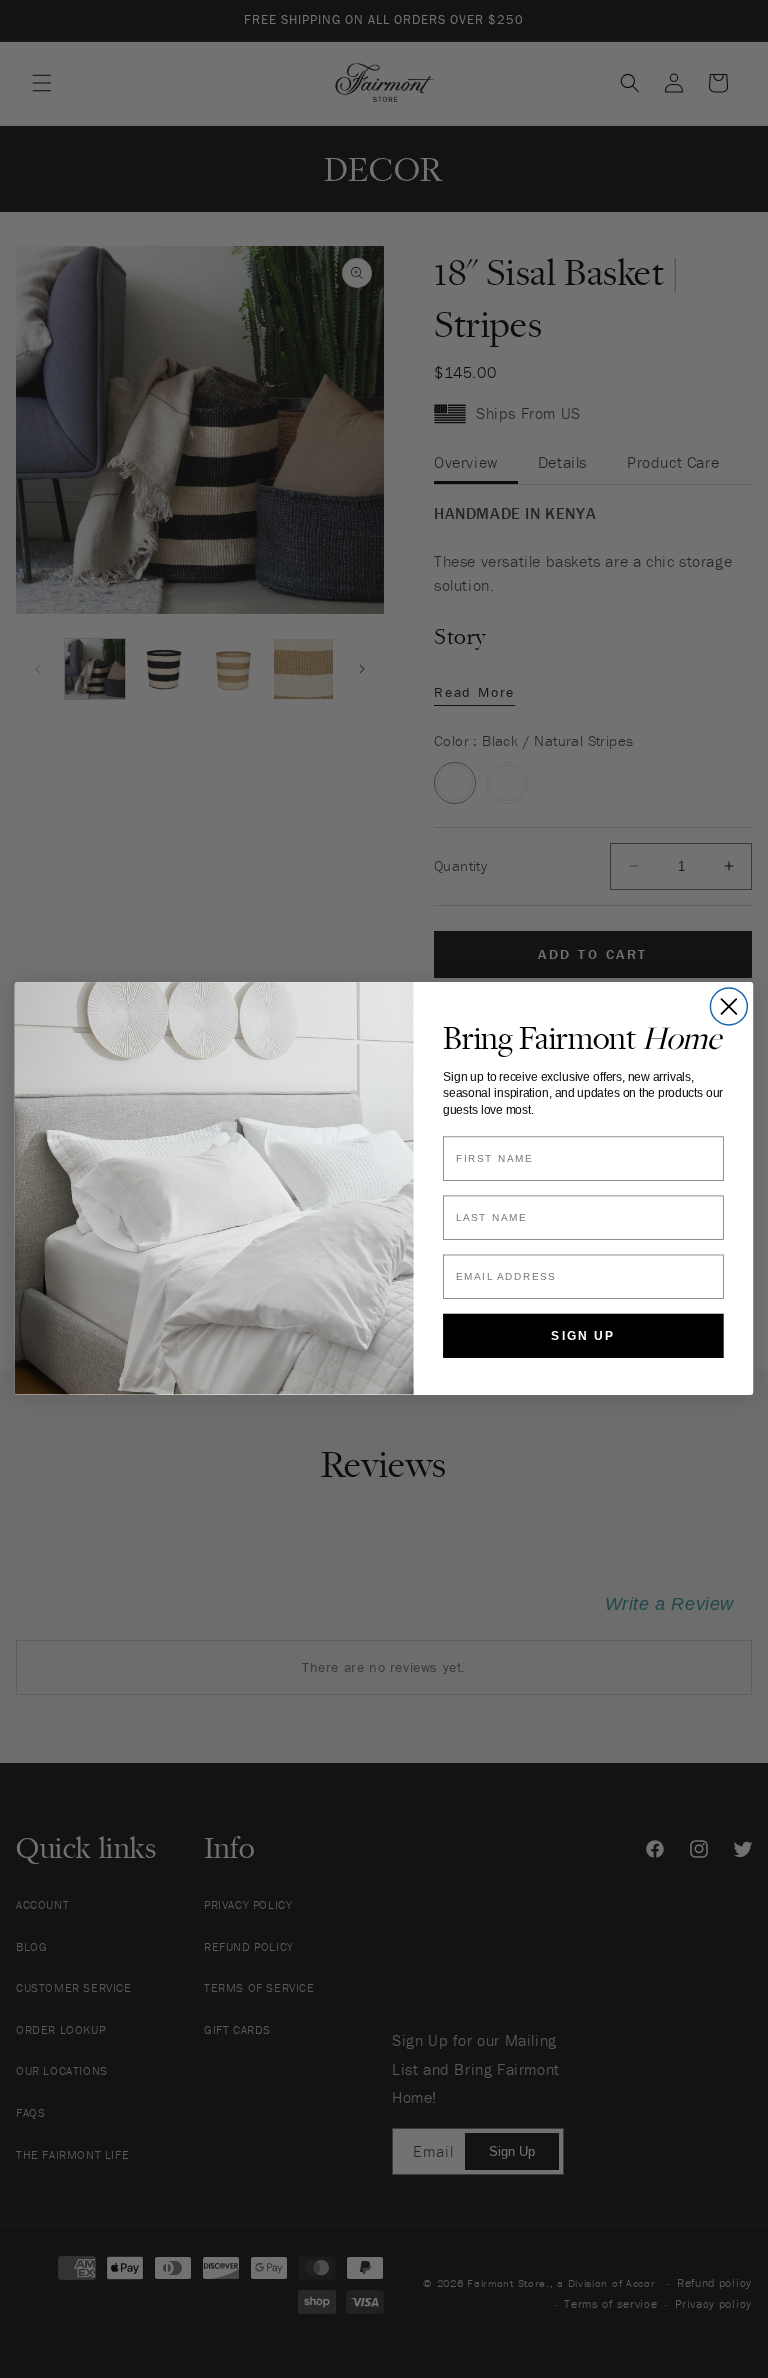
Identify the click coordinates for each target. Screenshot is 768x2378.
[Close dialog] (728, 1006)
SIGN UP (583, 1336)
